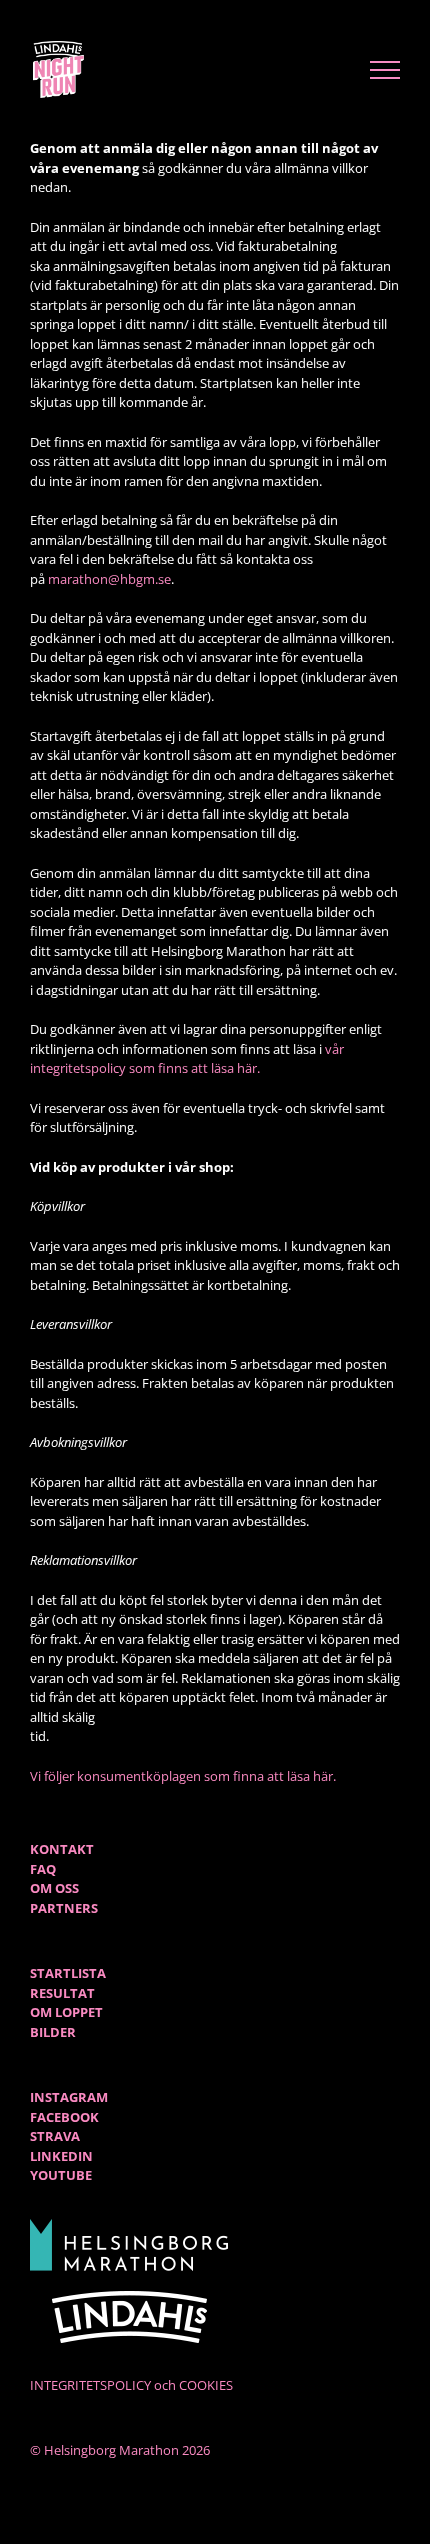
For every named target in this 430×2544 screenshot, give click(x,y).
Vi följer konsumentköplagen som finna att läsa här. (184, 1776)
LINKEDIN (61, 2156)
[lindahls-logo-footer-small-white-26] (130, 2297)
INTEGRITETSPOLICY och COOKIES (131, 2385)
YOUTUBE (61, 2175)
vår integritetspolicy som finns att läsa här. (187, 1059)
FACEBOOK (64, 2117)
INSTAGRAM (69, 2097)
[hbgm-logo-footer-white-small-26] (130, 2225)
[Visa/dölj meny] (385, 70)
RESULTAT (62, 1993)
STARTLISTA (68, 1973)
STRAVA (55, 2136)
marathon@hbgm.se (109, 579)
